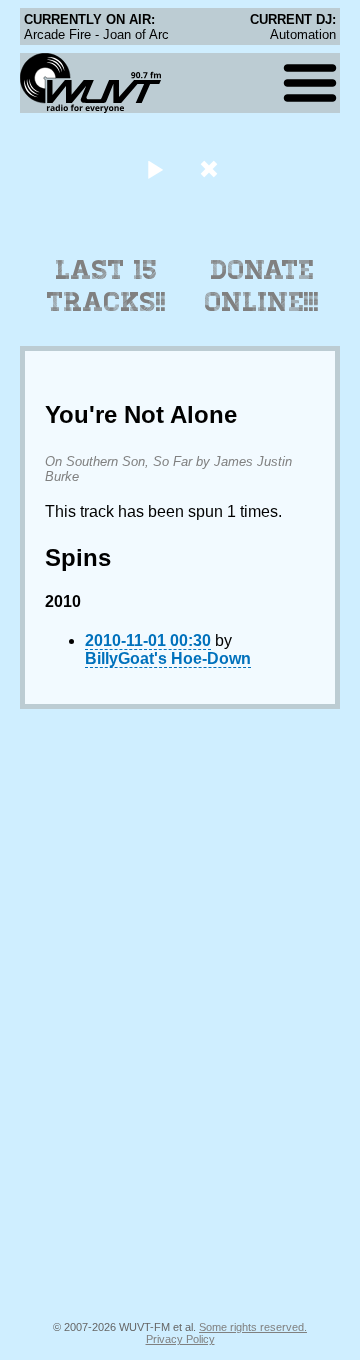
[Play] (154, 168)
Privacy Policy (180, 1339)
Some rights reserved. (253, 1327)
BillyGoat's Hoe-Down (168, 658)
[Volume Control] (211, 168)
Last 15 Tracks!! (106, 286)
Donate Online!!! (262, 286)
